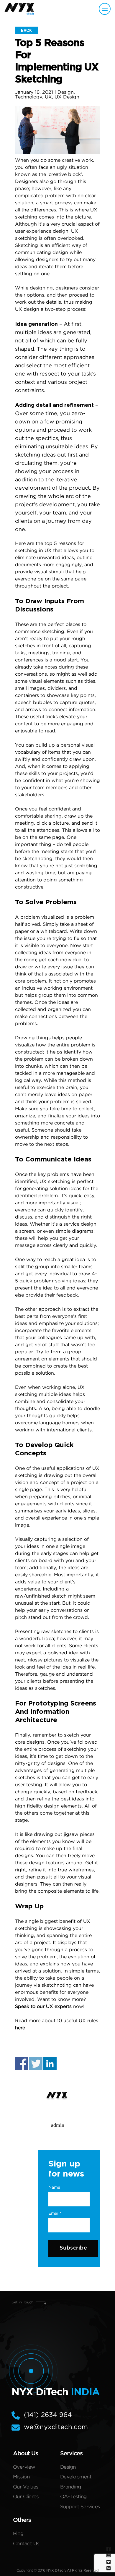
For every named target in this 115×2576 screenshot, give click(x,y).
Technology (29, 97)
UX (48, 97)
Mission (21, 2477)
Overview (24, 2467)
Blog (18, 2534)
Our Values (26, 2487)
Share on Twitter (36, 2063)
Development (76, 2477)
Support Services (80, 2507)
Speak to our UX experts (43, 2007)
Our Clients (26, 2497)
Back (26, 30)
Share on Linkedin (50, 2063)
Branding (71, 2487)
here (20, 2028)
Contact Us (26, 2544)
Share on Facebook (22, 2063)
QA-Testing (73, 2497)
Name (54, 2187)
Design (66, 92)
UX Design (67, 97)
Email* (55, 2213)
